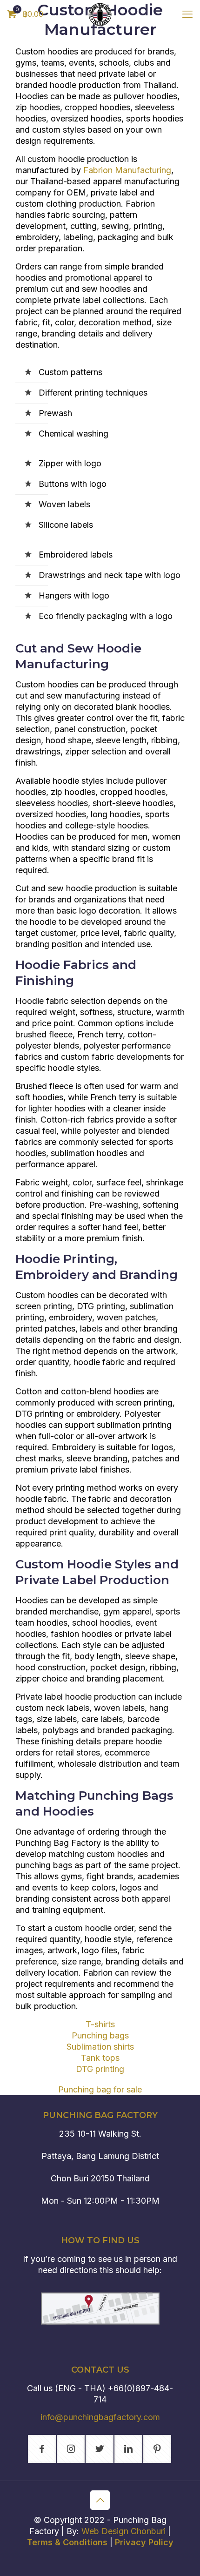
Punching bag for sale (100, 2089)
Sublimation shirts (100, 2047)
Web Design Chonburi (123, 2531)
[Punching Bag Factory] (100, 14)
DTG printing (100, 2069)
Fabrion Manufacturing (127, 170)
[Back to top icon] (100, 2500)
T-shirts (100, 2024)
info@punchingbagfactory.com (100, 2417)
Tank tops (100, 2058)
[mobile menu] (187, 14)
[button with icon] (42, 2449)
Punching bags (100, 2035)
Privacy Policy (144, 2542)
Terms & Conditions (67, 2542)
